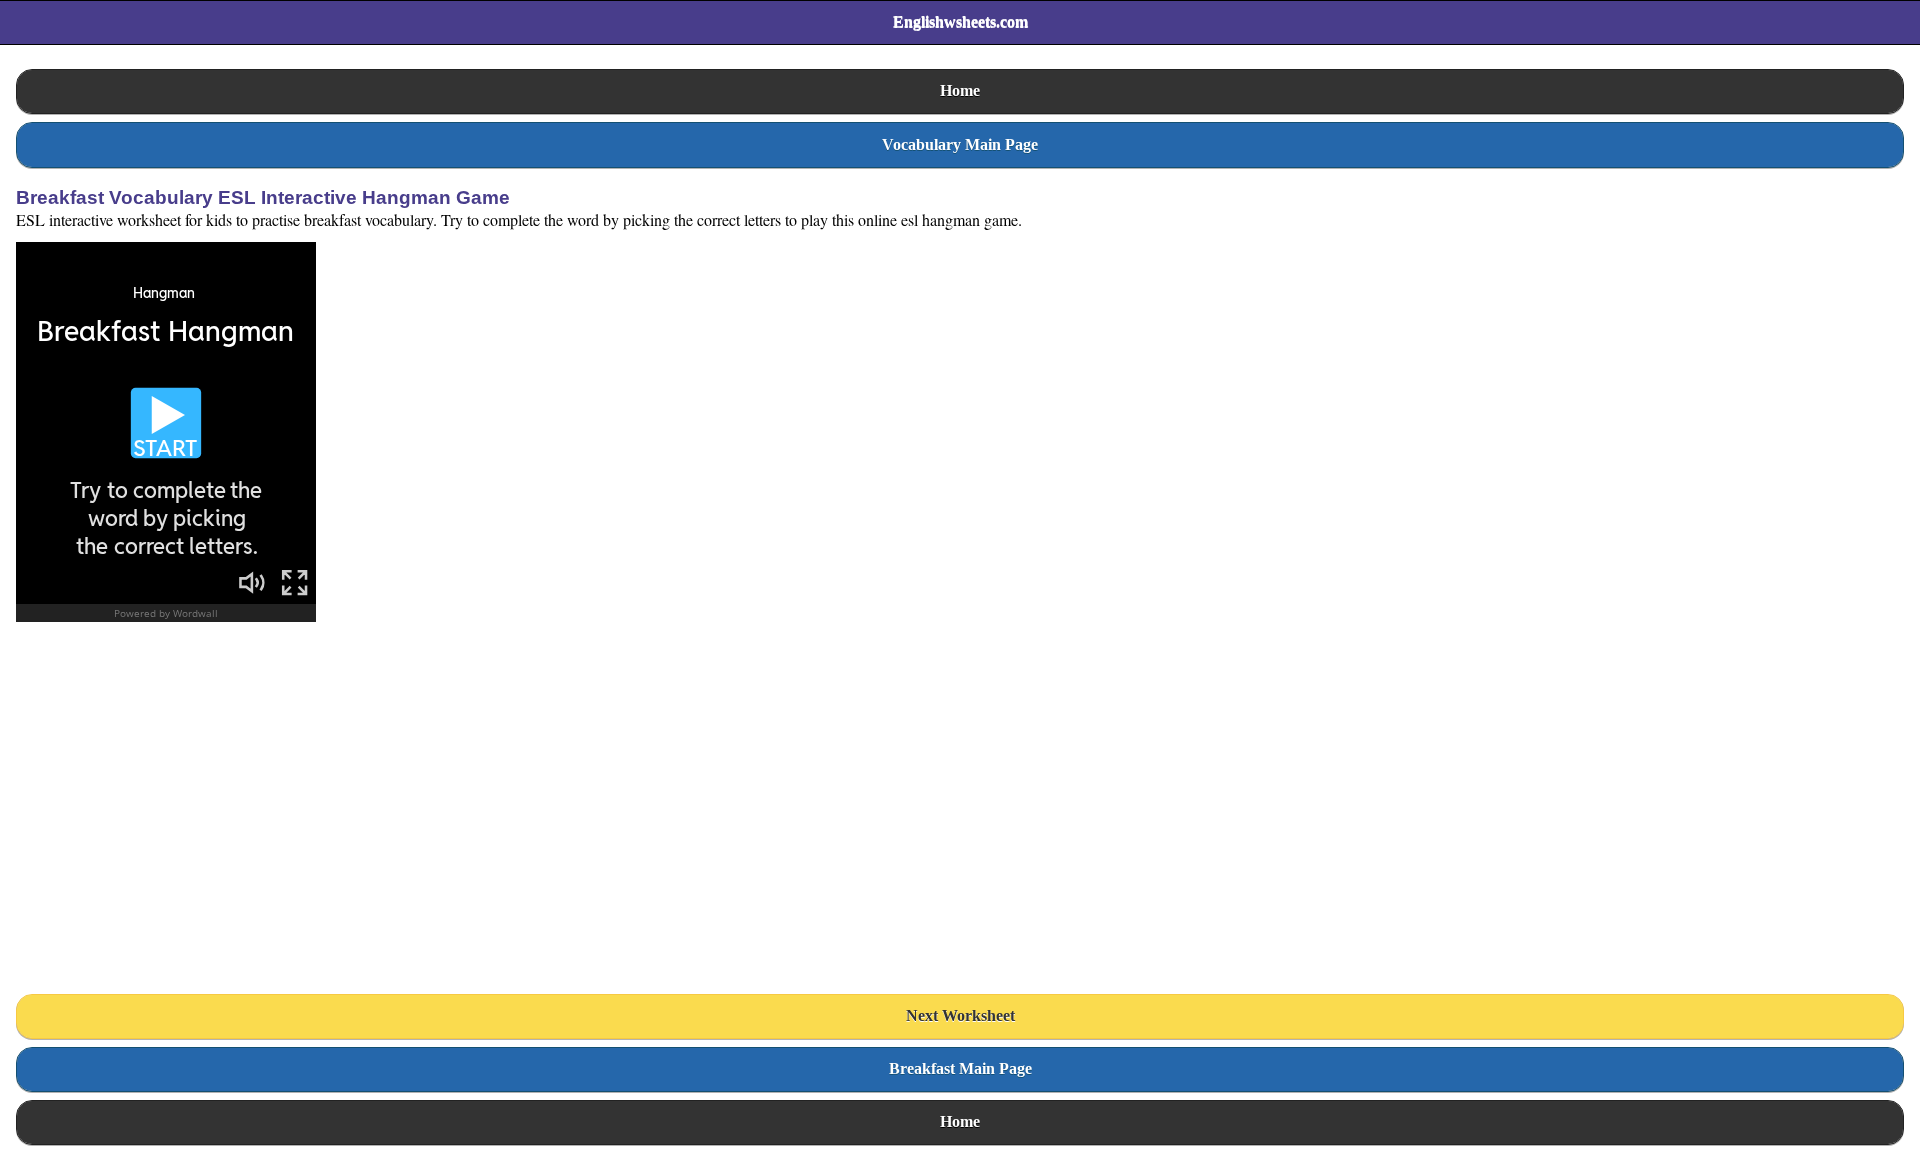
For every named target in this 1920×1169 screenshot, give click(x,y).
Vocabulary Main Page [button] (960, 144)
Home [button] (960, 90)
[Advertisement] (166, 815)
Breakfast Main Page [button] (960, 1068)
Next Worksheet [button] (960, 1015)
